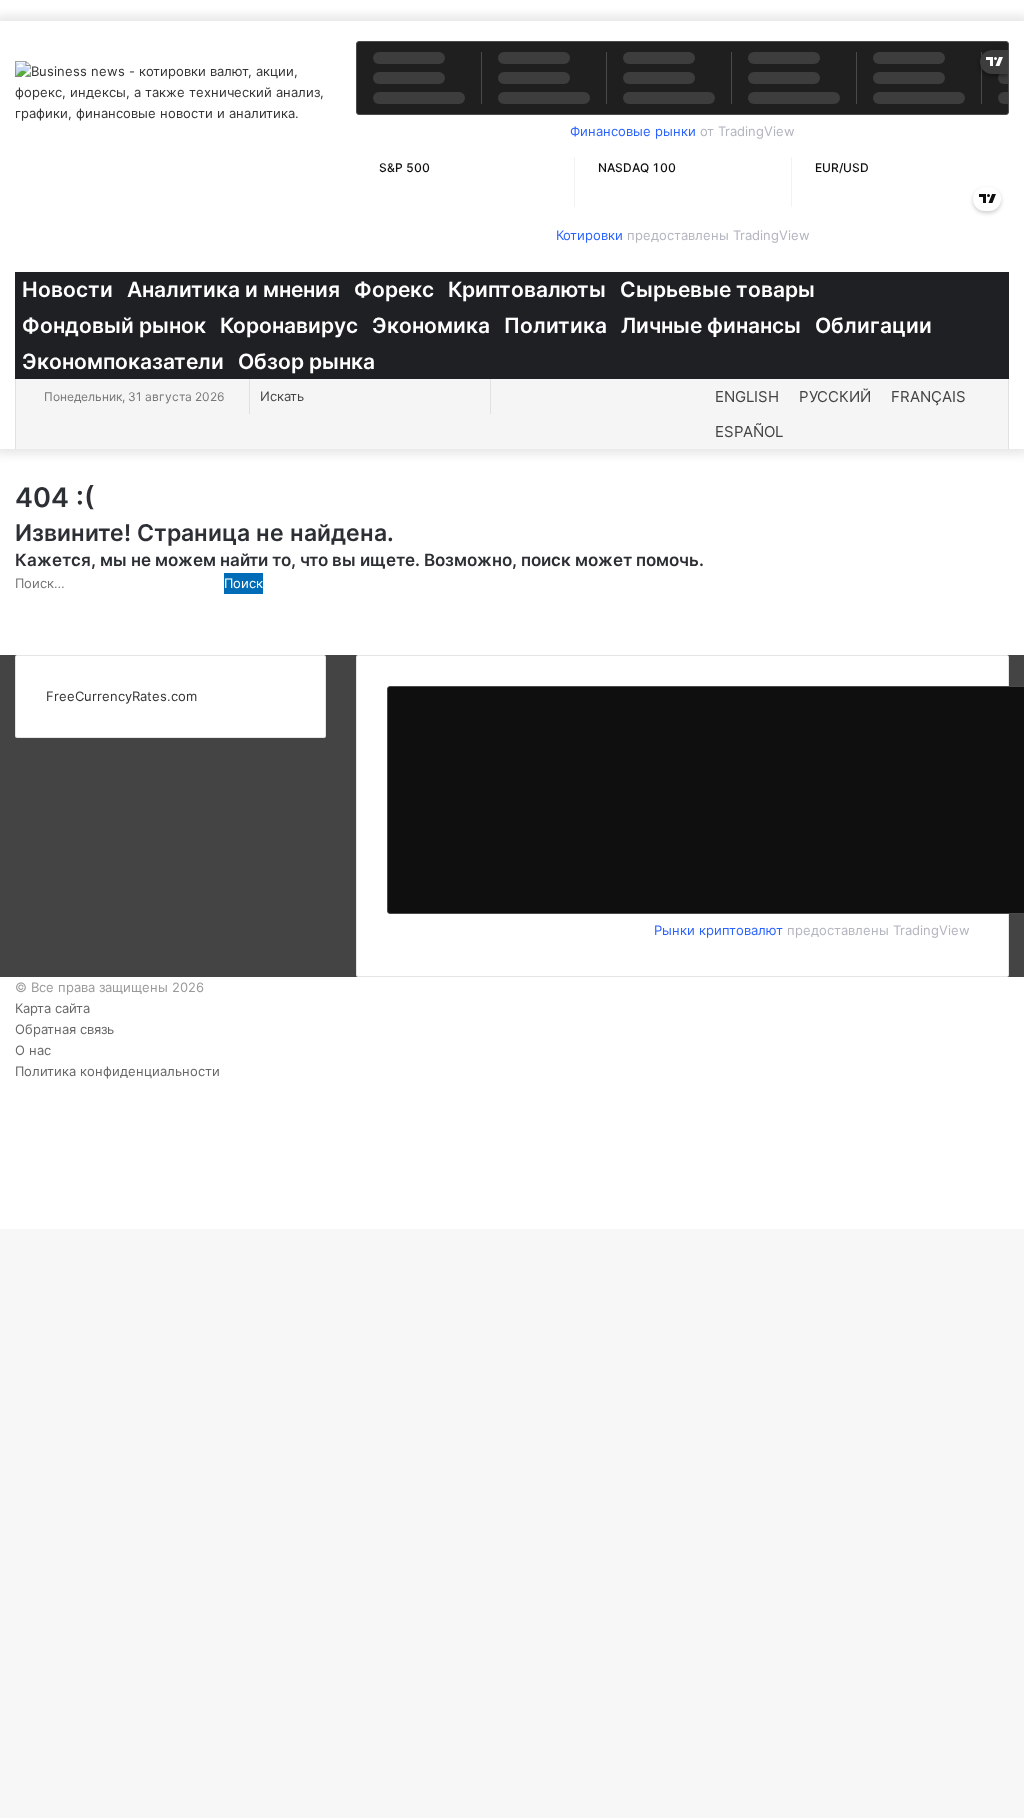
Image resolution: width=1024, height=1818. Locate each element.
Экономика (431, 325)
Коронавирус (289, 325)
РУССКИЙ (835, 396)
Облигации (873, 325)
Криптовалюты (527, 289)
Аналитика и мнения (233, 289)
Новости (67, 289)
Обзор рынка (306, 361)
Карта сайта (52, 1008)
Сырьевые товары (717, 289)
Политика (555, 325)
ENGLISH (747, 396)
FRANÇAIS (928, 396)
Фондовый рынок (114, 325)
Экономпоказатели (123, 361)
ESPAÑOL (749, 431)
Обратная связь (64, 1029)
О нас (33, 1050)
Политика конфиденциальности (117, 1071)
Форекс (394, 289)
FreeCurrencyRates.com (121, 696)
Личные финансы (711, 325)
